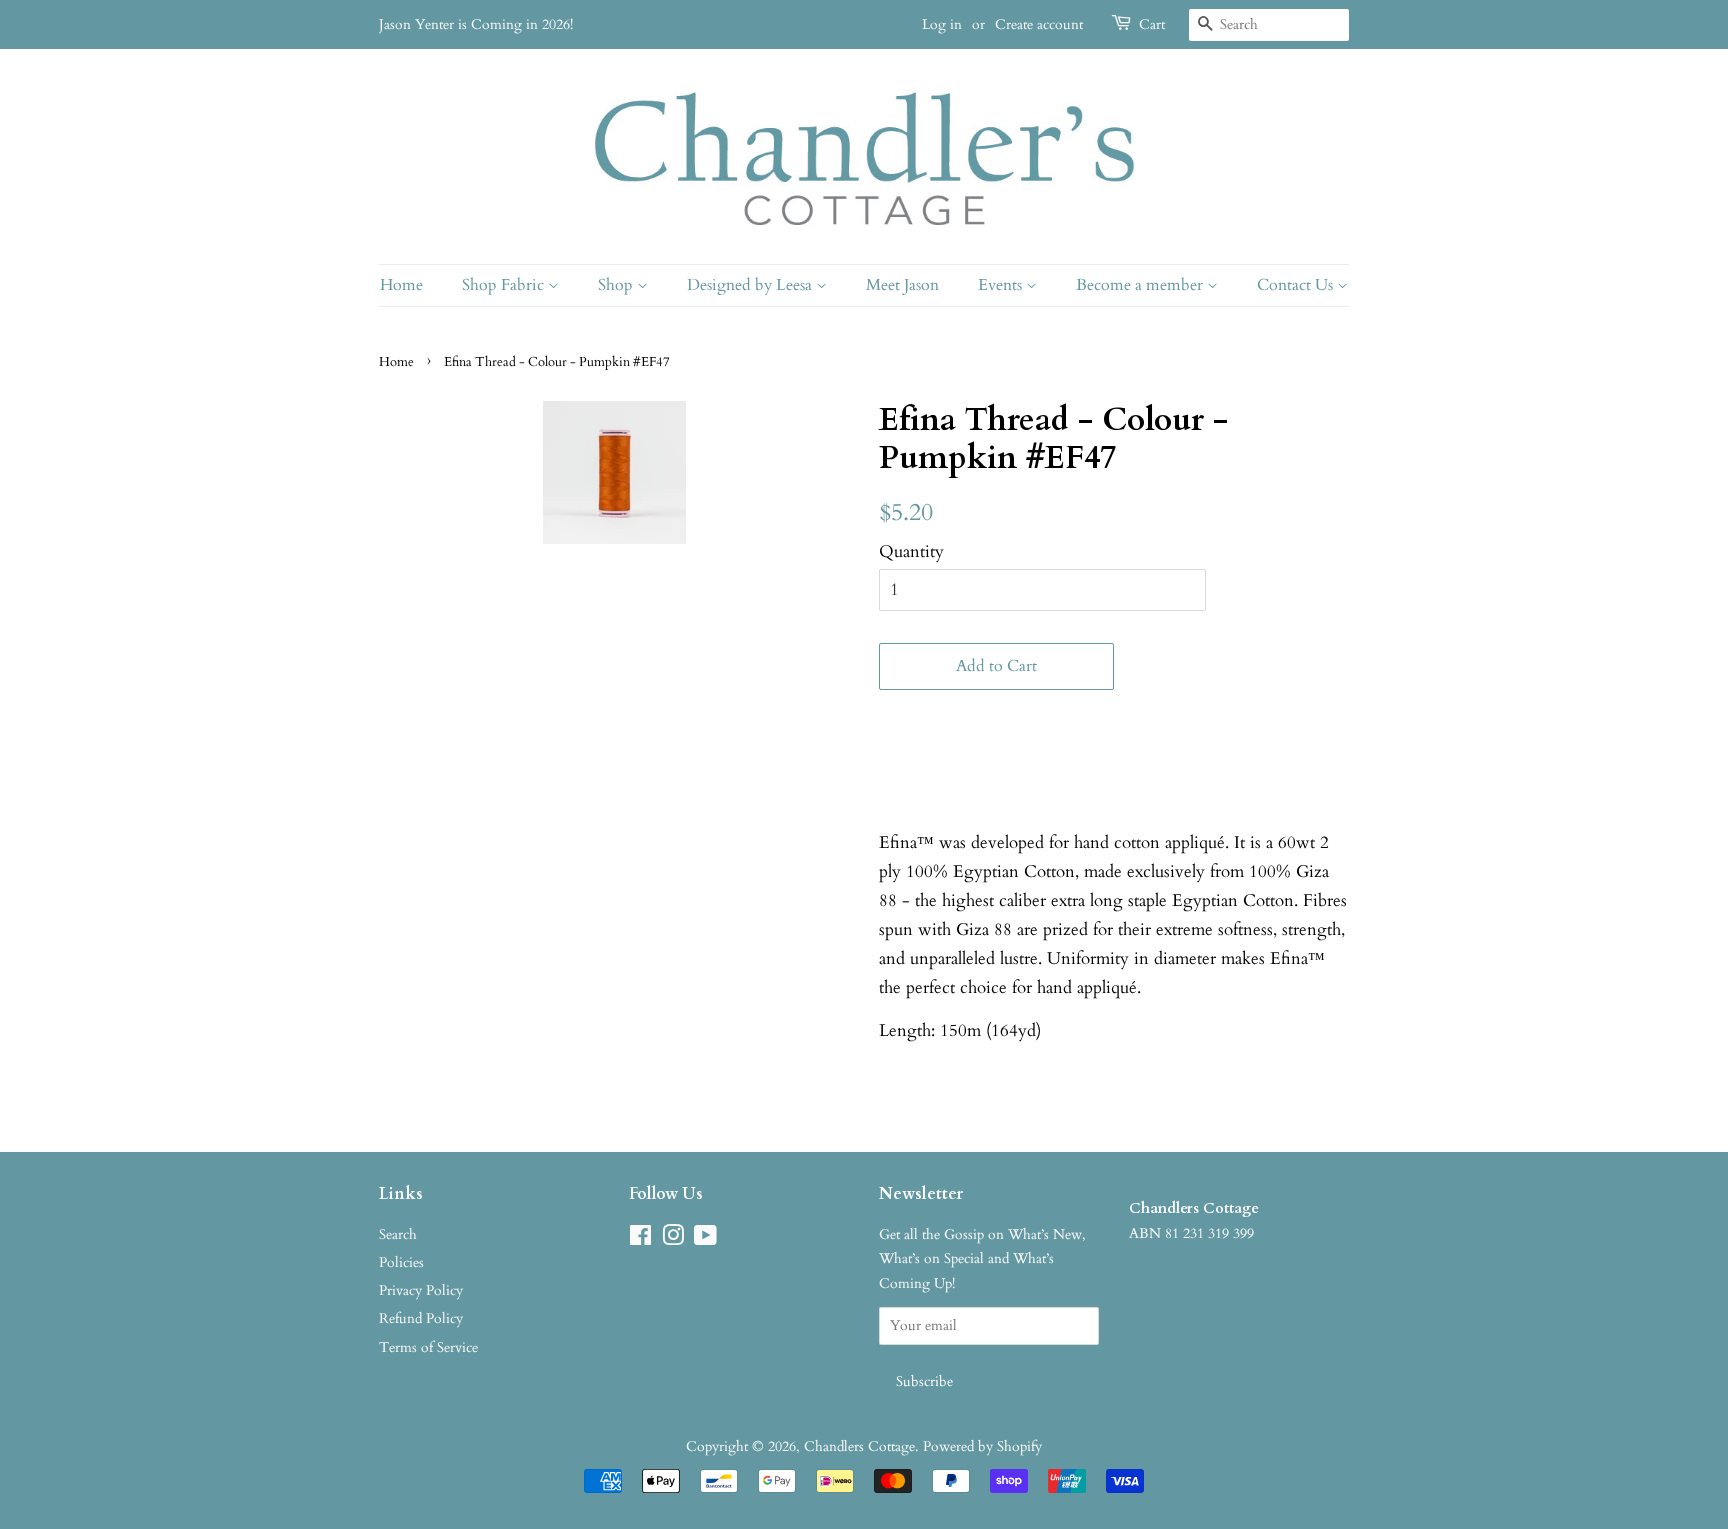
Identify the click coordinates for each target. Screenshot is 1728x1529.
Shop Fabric (505, 285)
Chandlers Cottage (859, 1446)
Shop (617, 285)
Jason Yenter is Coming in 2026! (476, 24)
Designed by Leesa (751, 285)
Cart (1152, 24)
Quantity (911, 551)
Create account (1039, 24)
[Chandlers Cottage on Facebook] (640, 1239)
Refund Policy (421, 1318)
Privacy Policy (421, 1290)
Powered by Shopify (982, 1446)
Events (1002, 285)
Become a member (1141, 285)
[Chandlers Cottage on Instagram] (673, 1239)
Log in (942, 24)
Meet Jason (902, 285)
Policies (401, 1262)
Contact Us (1297, 285)
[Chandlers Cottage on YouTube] (705, 1239)
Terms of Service (428, 1347)
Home (401, 285)
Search (398, 1234)
